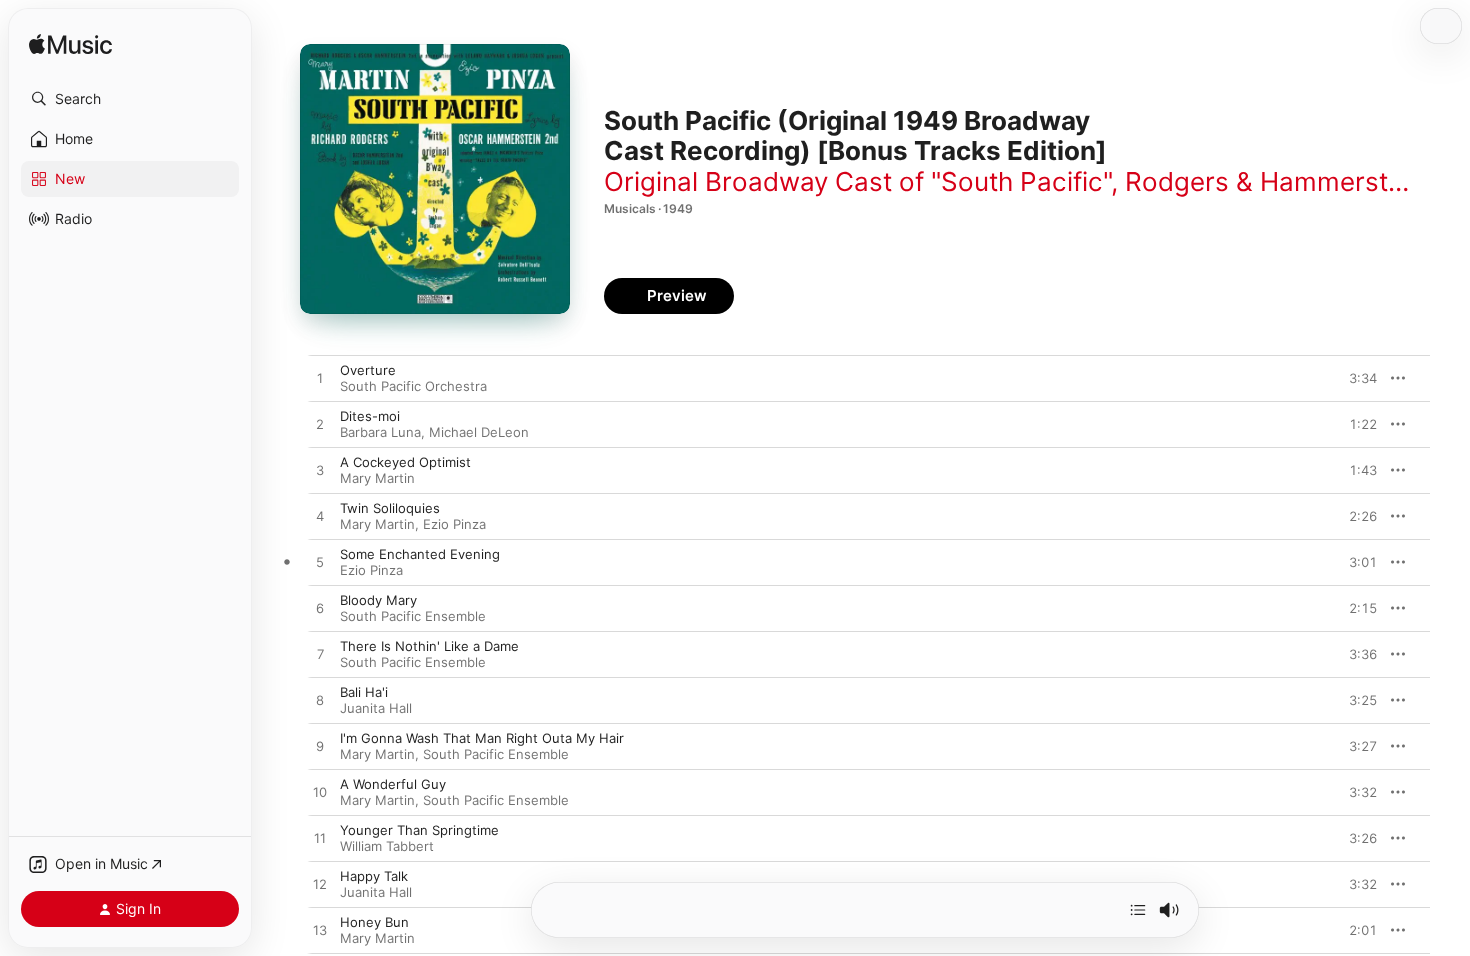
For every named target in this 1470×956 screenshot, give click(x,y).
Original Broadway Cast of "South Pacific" (857, 181)
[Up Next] (1138, 910)
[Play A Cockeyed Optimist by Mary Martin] (320, 471)
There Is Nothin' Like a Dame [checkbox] (429, 646)
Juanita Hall (376, 708)
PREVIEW (1355, 378)
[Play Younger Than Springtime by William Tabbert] (320, 839)
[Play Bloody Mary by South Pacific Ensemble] (320, 609)
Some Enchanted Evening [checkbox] (420, 554)
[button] (130, 99)
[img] (70, 45)
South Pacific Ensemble (413, 616)
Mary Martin (377, 478)
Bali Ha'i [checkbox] (364, 692)
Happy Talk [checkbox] (374, 876)
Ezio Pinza (454, 524)
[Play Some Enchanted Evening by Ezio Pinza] (320, 563)
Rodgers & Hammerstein (1274, 181)
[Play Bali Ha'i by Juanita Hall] (320, 701)
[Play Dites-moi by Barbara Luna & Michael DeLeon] (320, 425)
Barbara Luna (380, 432)
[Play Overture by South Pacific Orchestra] (320, 379)
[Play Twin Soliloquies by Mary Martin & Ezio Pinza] (320, 517)
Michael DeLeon (479, 432)
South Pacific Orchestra (413, 386)
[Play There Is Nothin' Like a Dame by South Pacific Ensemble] (320, 655)
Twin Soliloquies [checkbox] (390, 508)
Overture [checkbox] (368, 370)
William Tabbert (387, 846)
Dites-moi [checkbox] (370, 416)
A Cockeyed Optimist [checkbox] (405, 462)
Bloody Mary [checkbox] (378, 600)
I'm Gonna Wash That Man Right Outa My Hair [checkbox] (482, 738)
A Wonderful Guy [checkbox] (393, 784)
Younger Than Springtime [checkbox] (419, 830)
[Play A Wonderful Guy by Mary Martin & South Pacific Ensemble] (320, 793)
